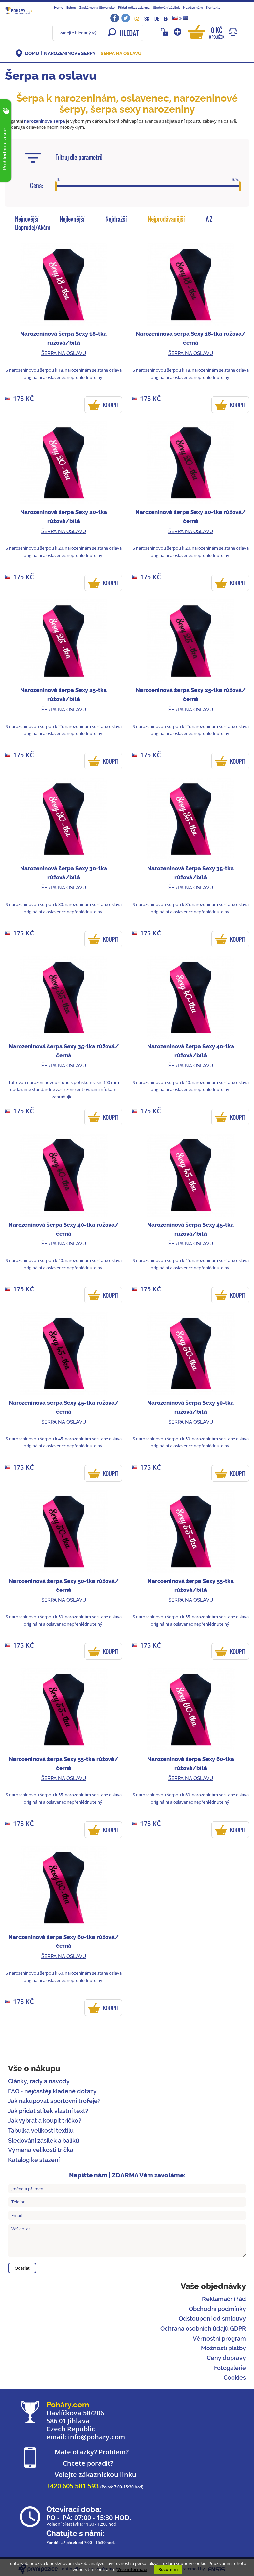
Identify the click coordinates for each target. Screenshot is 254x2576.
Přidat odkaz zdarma (134, 7)
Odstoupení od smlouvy (212, 2319)
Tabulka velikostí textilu (41, 2130)
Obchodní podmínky (217, 2309)
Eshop (71, 7)
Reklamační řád (224, 2299)
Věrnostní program (219, 2338)
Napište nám (193, 7)
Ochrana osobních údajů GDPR (203, 2328)
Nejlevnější (72, 219)
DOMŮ (32, 53)
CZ (137, 18)
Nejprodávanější (166, 219)
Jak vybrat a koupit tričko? (45, 2121)
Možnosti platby (224, 2348)
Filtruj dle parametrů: (80, 157)
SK (147, 18)
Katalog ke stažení (34, 2160)
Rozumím (168, 2569)
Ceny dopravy (226, 2358)
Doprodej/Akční (33, 227)
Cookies (235, 2377)
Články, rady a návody (39, 2081)
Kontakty (213, 7)
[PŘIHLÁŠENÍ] (166, 32)
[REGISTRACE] (178, 32)
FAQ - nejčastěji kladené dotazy (52, 2091)
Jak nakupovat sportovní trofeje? (54, 2101)
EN (166, 18)
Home (59, 7)
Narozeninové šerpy (70, 53)
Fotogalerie (230, 2368)
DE (157, 18)
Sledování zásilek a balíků (44, 2140)
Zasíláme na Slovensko (97, 7)
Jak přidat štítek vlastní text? (48, 2111)
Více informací (132, 2569)
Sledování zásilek (166, 7)
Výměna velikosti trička (41, 2150)
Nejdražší (116, 219)
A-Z (209, 219)
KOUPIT (111, 405)
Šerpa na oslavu (121, 53)
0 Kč (217, 33)
